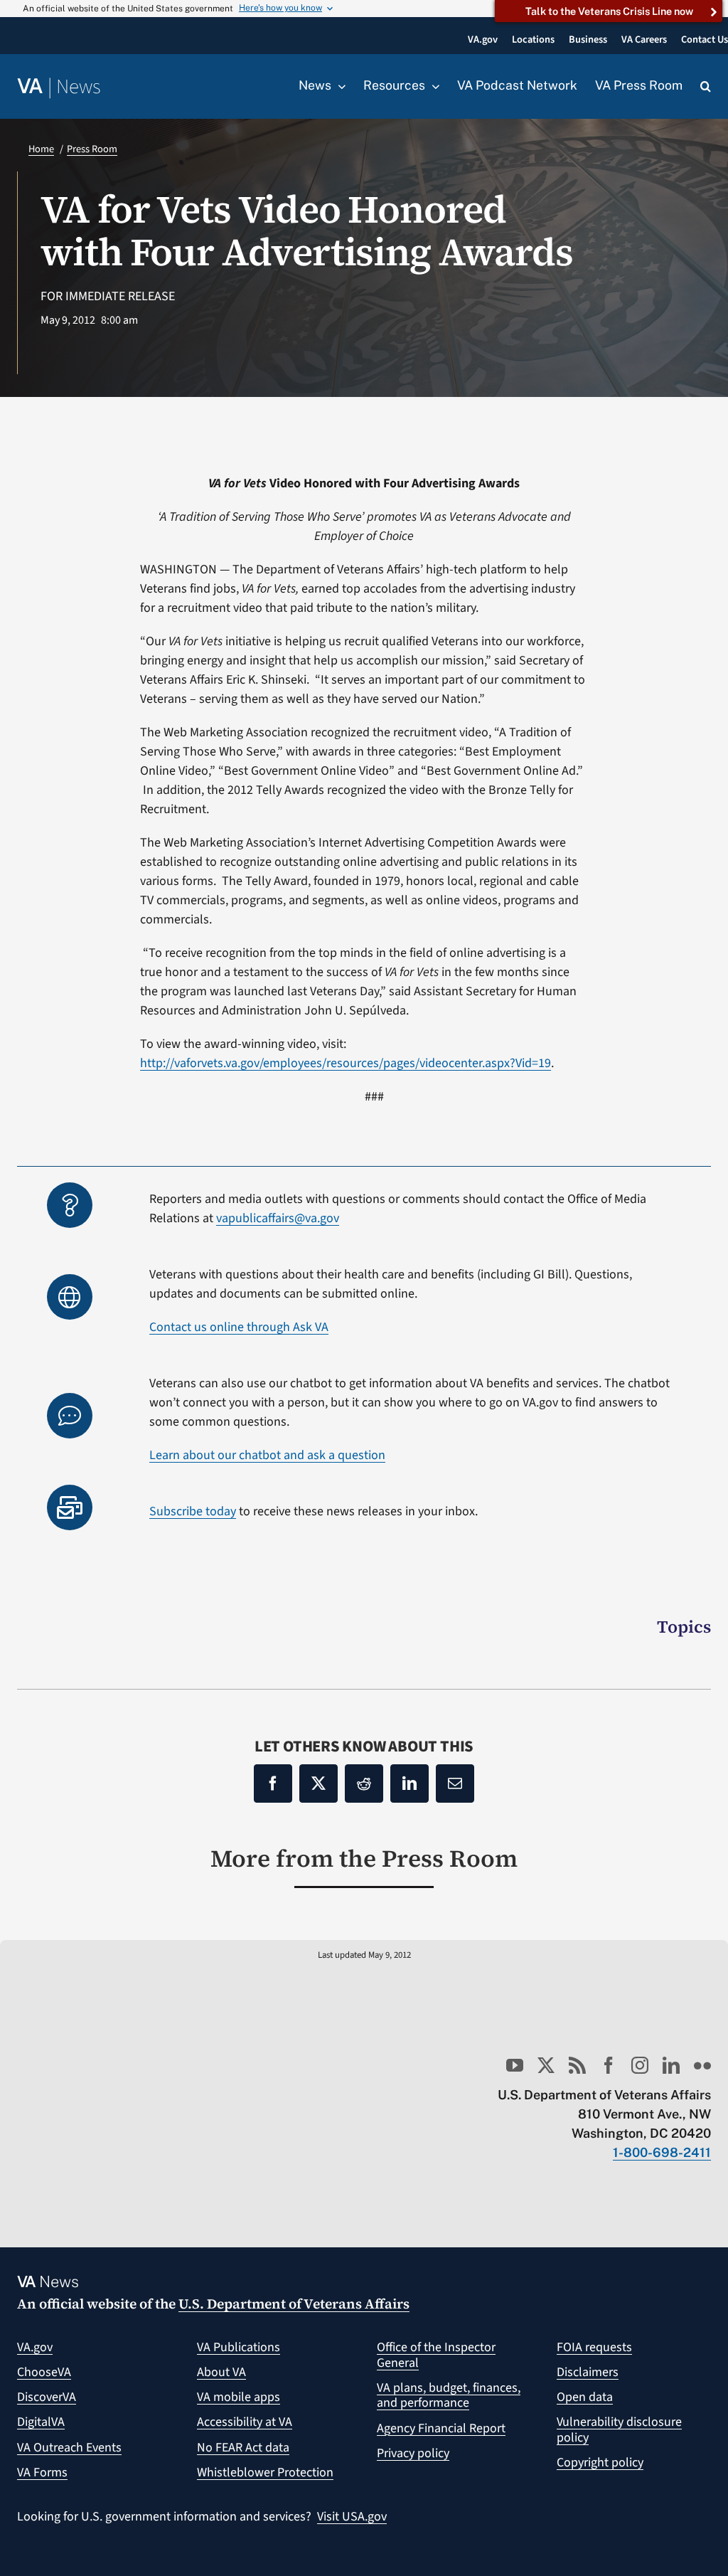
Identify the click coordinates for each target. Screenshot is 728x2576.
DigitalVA (41, 2422)
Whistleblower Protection (265, 2472)
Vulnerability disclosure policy (619, 2430)
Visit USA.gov (352, 2517)
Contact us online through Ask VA (239, 1327)
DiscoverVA (47, 2397)
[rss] (577, 2065)
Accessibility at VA (245, 2422)
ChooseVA (44, 2372)
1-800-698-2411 (662, 2152)
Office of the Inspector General (436, 2355)
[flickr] (702, 2065)
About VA (221, 2372)
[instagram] (640, 2065)
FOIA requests (594, 2347)
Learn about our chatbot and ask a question (267, 1455)
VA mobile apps (239, 2397)
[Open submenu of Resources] (432, 86)
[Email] (455, 1783)
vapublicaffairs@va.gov (278, 1218)
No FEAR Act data (243, 2448)
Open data (585, 2397)
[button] (706, 87)
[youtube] (515, 2065)
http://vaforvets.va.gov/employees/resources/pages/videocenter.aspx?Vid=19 (346, 1063)
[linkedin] (671, 2065)
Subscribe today (193, 1511)
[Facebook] (273, 1783)
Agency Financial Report (441, 2428)
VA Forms (42, 2472)
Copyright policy (600, 2463)
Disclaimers (588, 2372)
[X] (318, 1783)
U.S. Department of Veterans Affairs (294, 2304)
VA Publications (239, 2347)
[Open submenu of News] (338, 86)
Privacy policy (413, 2453)
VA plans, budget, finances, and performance (449, 2396)
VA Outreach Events (69, 2448)
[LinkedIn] (409, 1783)
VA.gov (35, 2347)
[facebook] (609, 2065)
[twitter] (546, 2065)
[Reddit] (364, 1783)
